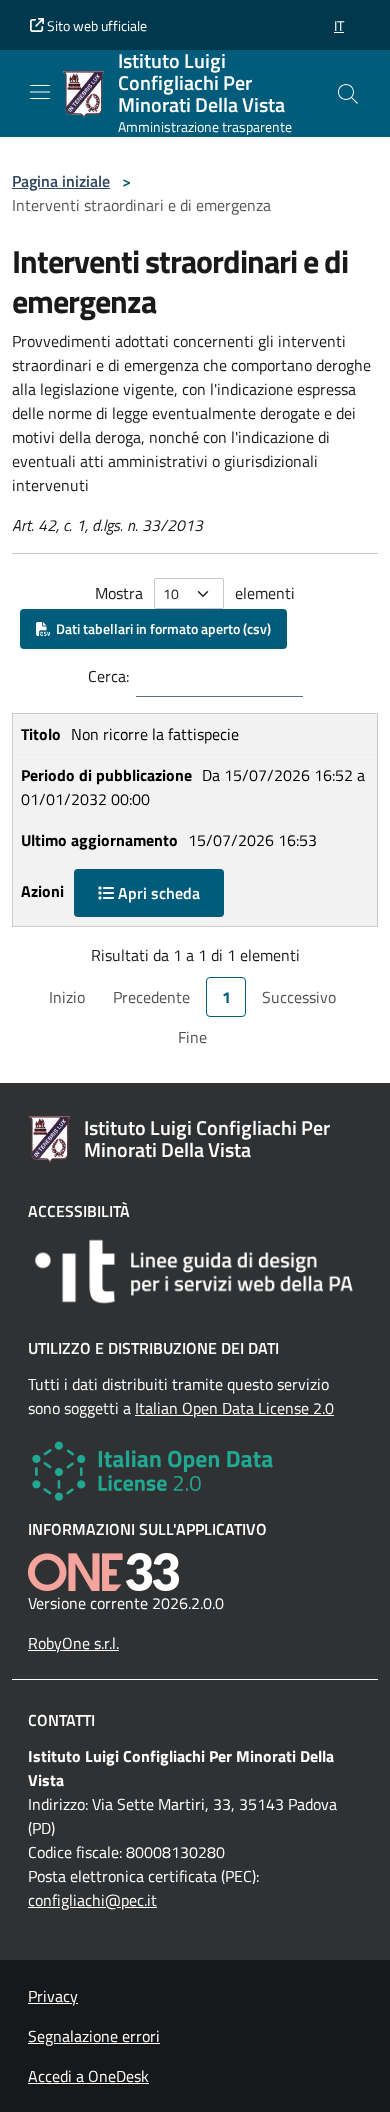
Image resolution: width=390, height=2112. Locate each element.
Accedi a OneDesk (88, 2076)
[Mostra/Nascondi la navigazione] (40, 92)
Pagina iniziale (61, 181)
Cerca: (108, 676)
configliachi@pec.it (92, 1900)
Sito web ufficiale (95, 25)
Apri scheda (157, 893)
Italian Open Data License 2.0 (234, 1408)
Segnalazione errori (94, 2036)
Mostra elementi (195, 593)
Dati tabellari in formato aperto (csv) (160, 628)
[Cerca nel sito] (348, 94)
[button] (339, 25)
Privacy (53, 1996)
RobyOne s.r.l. (73, 1643)
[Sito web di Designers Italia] (195, 1271)
